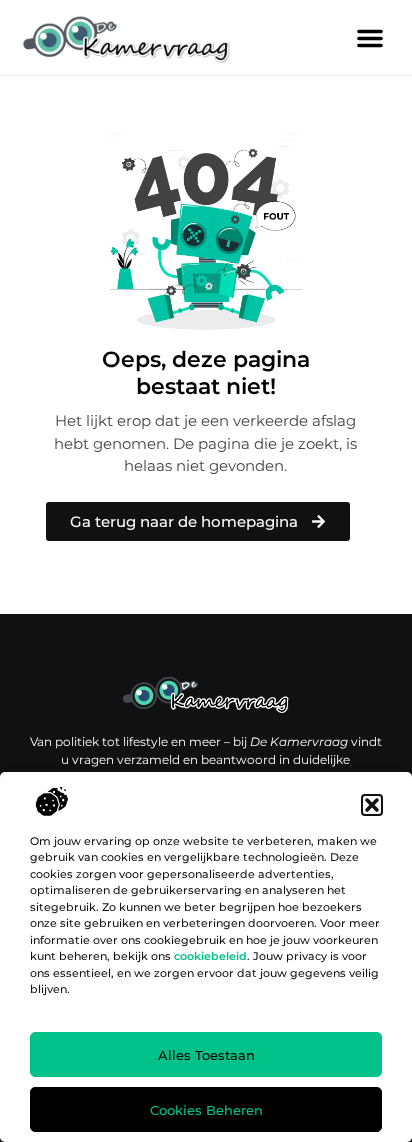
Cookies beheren (206, 1110)
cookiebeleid (210, 956)
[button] (372, 805)
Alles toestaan (206, 1055)
